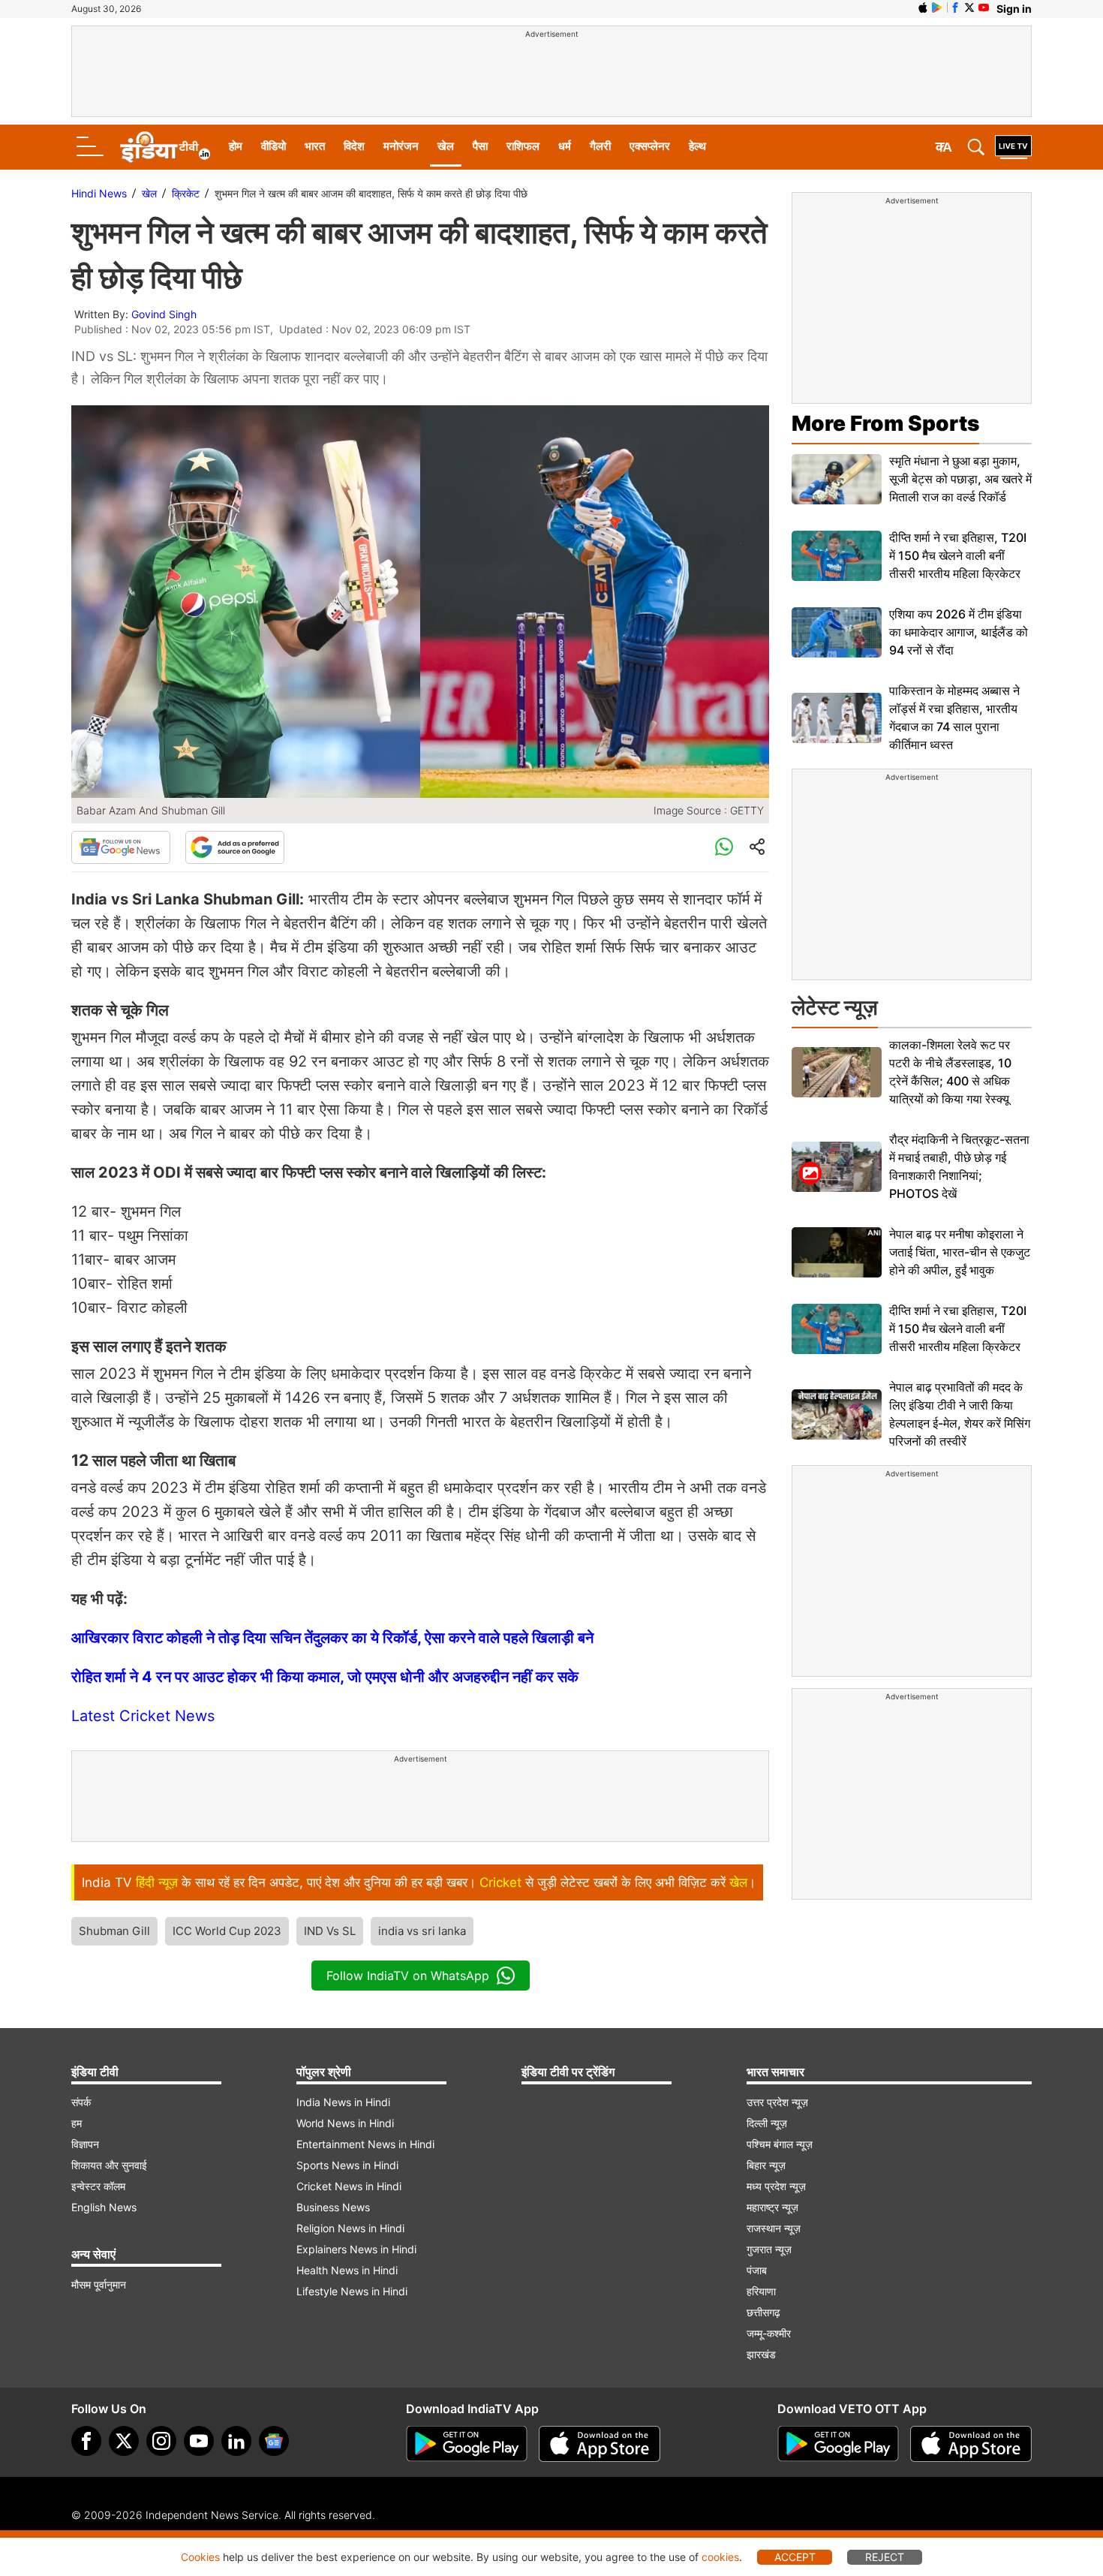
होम (236, 146)
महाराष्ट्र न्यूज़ (772, 2207)
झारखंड (761, 2354)
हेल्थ (697, 146)
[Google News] (121, 847)
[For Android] (838, 2444)
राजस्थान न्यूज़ (774, 2228)
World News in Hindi (345, 2123)
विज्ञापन (85, 2144)
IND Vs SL (330, 1931)
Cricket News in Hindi (349, 2186)
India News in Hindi (343, 2102)
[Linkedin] (236, 2441)
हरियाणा (761, 2291)
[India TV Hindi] (165, 147)
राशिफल (523, 146)
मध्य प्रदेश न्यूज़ (776, 2186)
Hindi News (99, 193)
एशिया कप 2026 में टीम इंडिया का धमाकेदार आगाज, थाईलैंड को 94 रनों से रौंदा (959, 632)
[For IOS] (971, 2444)
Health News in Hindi (347, 2270)
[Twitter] (124, 2441)
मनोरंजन (401, 146)
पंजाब (757, 2270)
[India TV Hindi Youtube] (984, 8)
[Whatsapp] (724, 847)
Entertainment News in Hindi (365, 2144)
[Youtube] (199, 2441)
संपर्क (81, 2102)
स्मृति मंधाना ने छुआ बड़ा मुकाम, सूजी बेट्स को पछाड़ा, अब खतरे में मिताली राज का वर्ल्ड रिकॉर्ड (960, 479)
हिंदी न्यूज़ (157, 1882)
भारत (315, 146)
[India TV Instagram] (161, 2441)
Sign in (1014, 9)
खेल (446, 146)
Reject (885, 2557)
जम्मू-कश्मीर (769, 2333)
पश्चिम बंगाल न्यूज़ (780, 2144)
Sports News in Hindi (347, 2165)
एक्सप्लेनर (650, 146)
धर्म (565, 146)
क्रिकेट (186, 193)
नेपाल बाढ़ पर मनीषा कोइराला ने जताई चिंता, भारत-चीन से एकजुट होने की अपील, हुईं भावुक (960, 1252)
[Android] (937, 8)
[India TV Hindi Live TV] (1013, 147)
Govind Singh (164, 314)
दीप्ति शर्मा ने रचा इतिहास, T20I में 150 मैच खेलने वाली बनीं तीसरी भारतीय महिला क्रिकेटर (958, 555)
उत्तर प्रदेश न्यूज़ (777, 2102)
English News (104, 2207)
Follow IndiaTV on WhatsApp (408, 1976)
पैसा (480, 146)
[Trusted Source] (235, 847)
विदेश (354, 146)
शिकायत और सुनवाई (109, 2165)
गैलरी (600, 146)
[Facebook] (86, 2441)
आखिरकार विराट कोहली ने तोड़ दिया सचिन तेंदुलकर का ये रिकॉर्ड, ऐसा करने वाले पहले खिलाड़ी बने (332, 1638)
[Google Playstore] (467, 2444)
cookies (720, 2557)
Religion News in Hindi (350, 2228)
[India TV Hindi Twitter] (969, 8)
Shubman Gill (114, 1931)
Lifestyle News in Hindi (352, 2291)
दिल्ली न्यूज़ (767, 2123)
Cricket (500, 1882)
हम (77, 2123)
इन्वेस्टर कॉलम (98, 2186)
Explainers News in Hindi (356, 2249)
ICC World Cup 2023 (227, 1931)
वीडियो (273, 146)
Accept (795, 2557)
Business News (333, 2207)
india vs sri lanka (422, 1931)
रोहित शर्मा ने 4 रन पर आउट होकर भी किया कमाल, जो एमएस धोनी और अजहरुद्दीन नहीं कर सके (325, 1677)
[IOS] (923, 8)
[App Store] (600, 2444)
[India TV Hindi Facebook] (955, 8)
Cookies (200, 2557)
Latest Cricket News (143, 1716)
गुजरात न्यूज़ (769, 2249)
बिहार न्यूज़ (766, 2165)
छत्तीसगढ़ (763, 2312)
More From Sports (885, 423)
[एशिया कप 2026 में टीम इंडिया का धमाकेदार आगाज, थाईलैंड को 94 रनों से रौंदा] (837, 632)
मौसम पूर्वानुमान (99, 2284)
